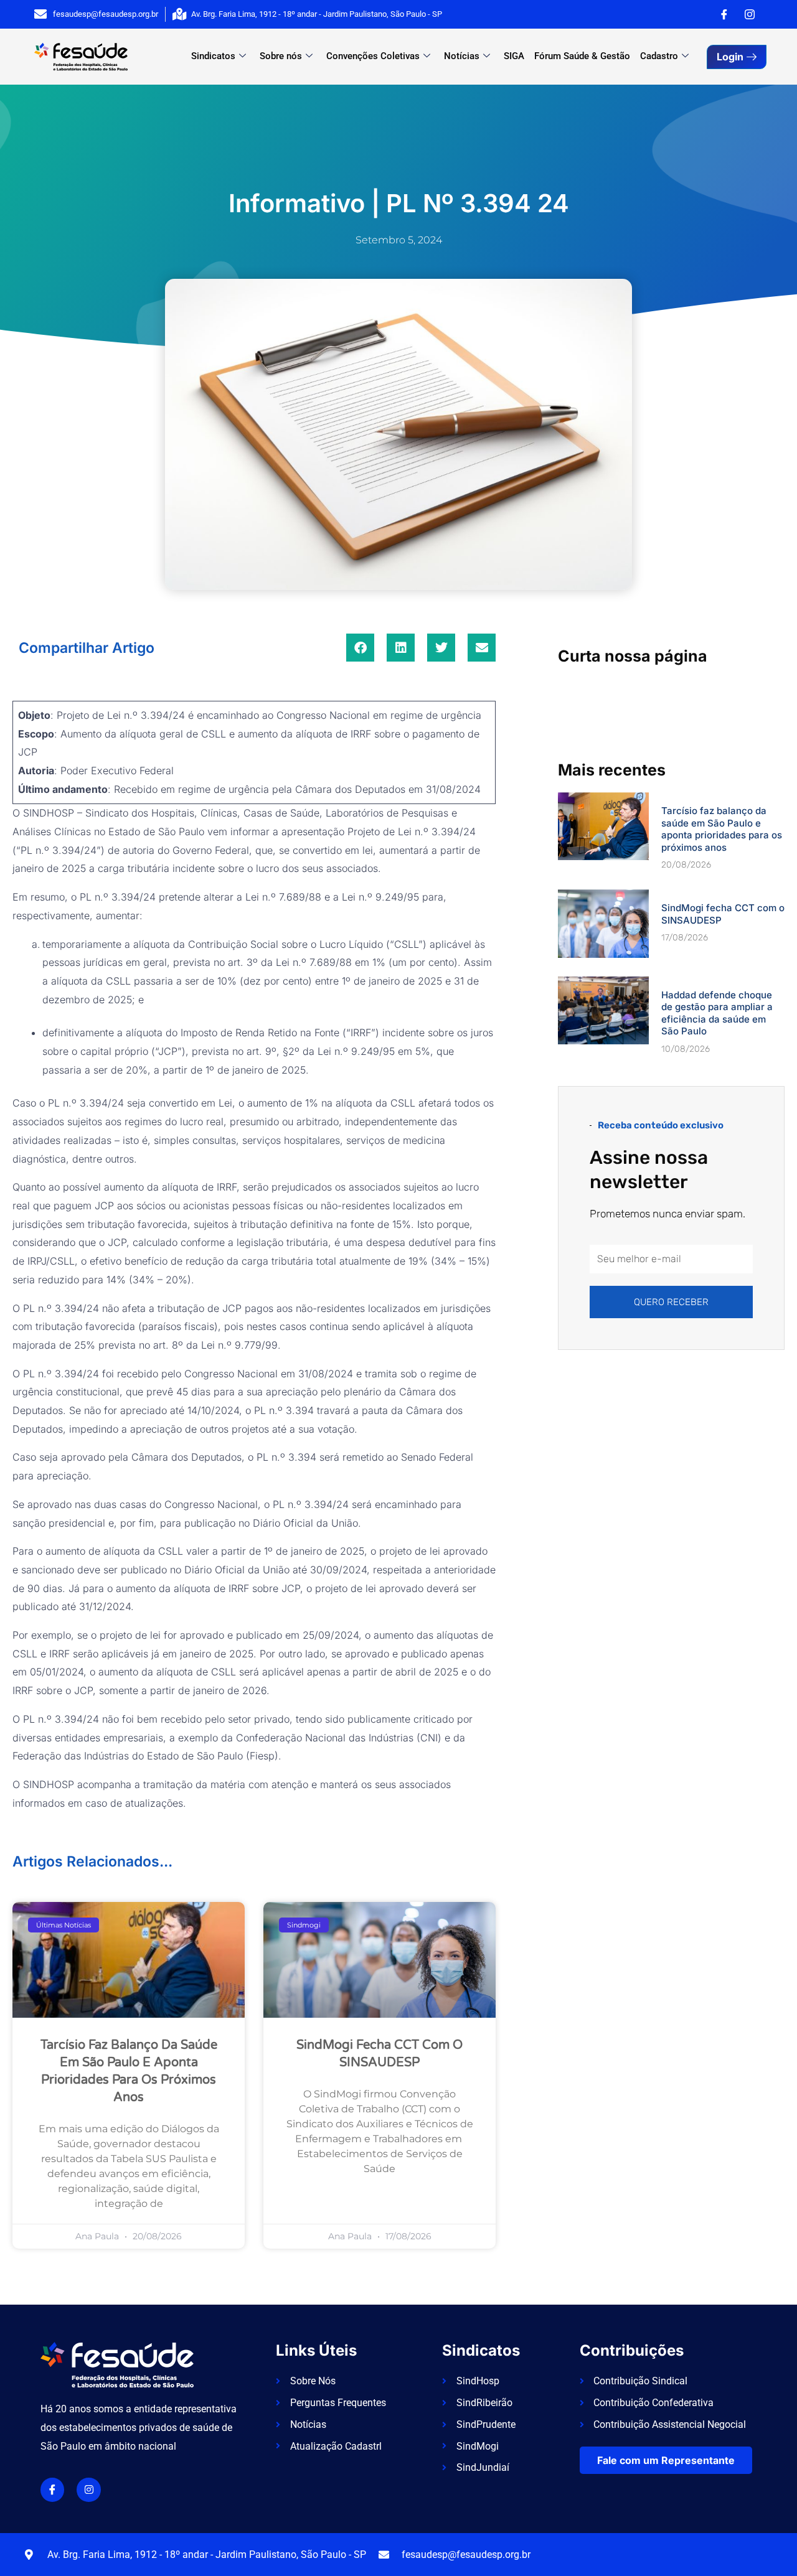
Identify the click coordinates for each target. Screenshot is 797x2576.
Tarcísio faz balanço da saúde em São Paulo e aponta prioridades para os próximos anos (722, 829)
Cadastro (659, 56)
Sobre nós (281, 56)
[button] (360, 648)
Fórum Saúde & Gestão (582, 56)
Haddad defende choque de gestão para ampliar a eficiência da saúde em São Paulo (717, 1013)
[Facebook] (724, 14)
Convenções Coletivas (373, 56)
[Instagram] (750, 14)
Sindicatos (213, 56)
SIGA (514, 56)
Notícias (462, 56)
